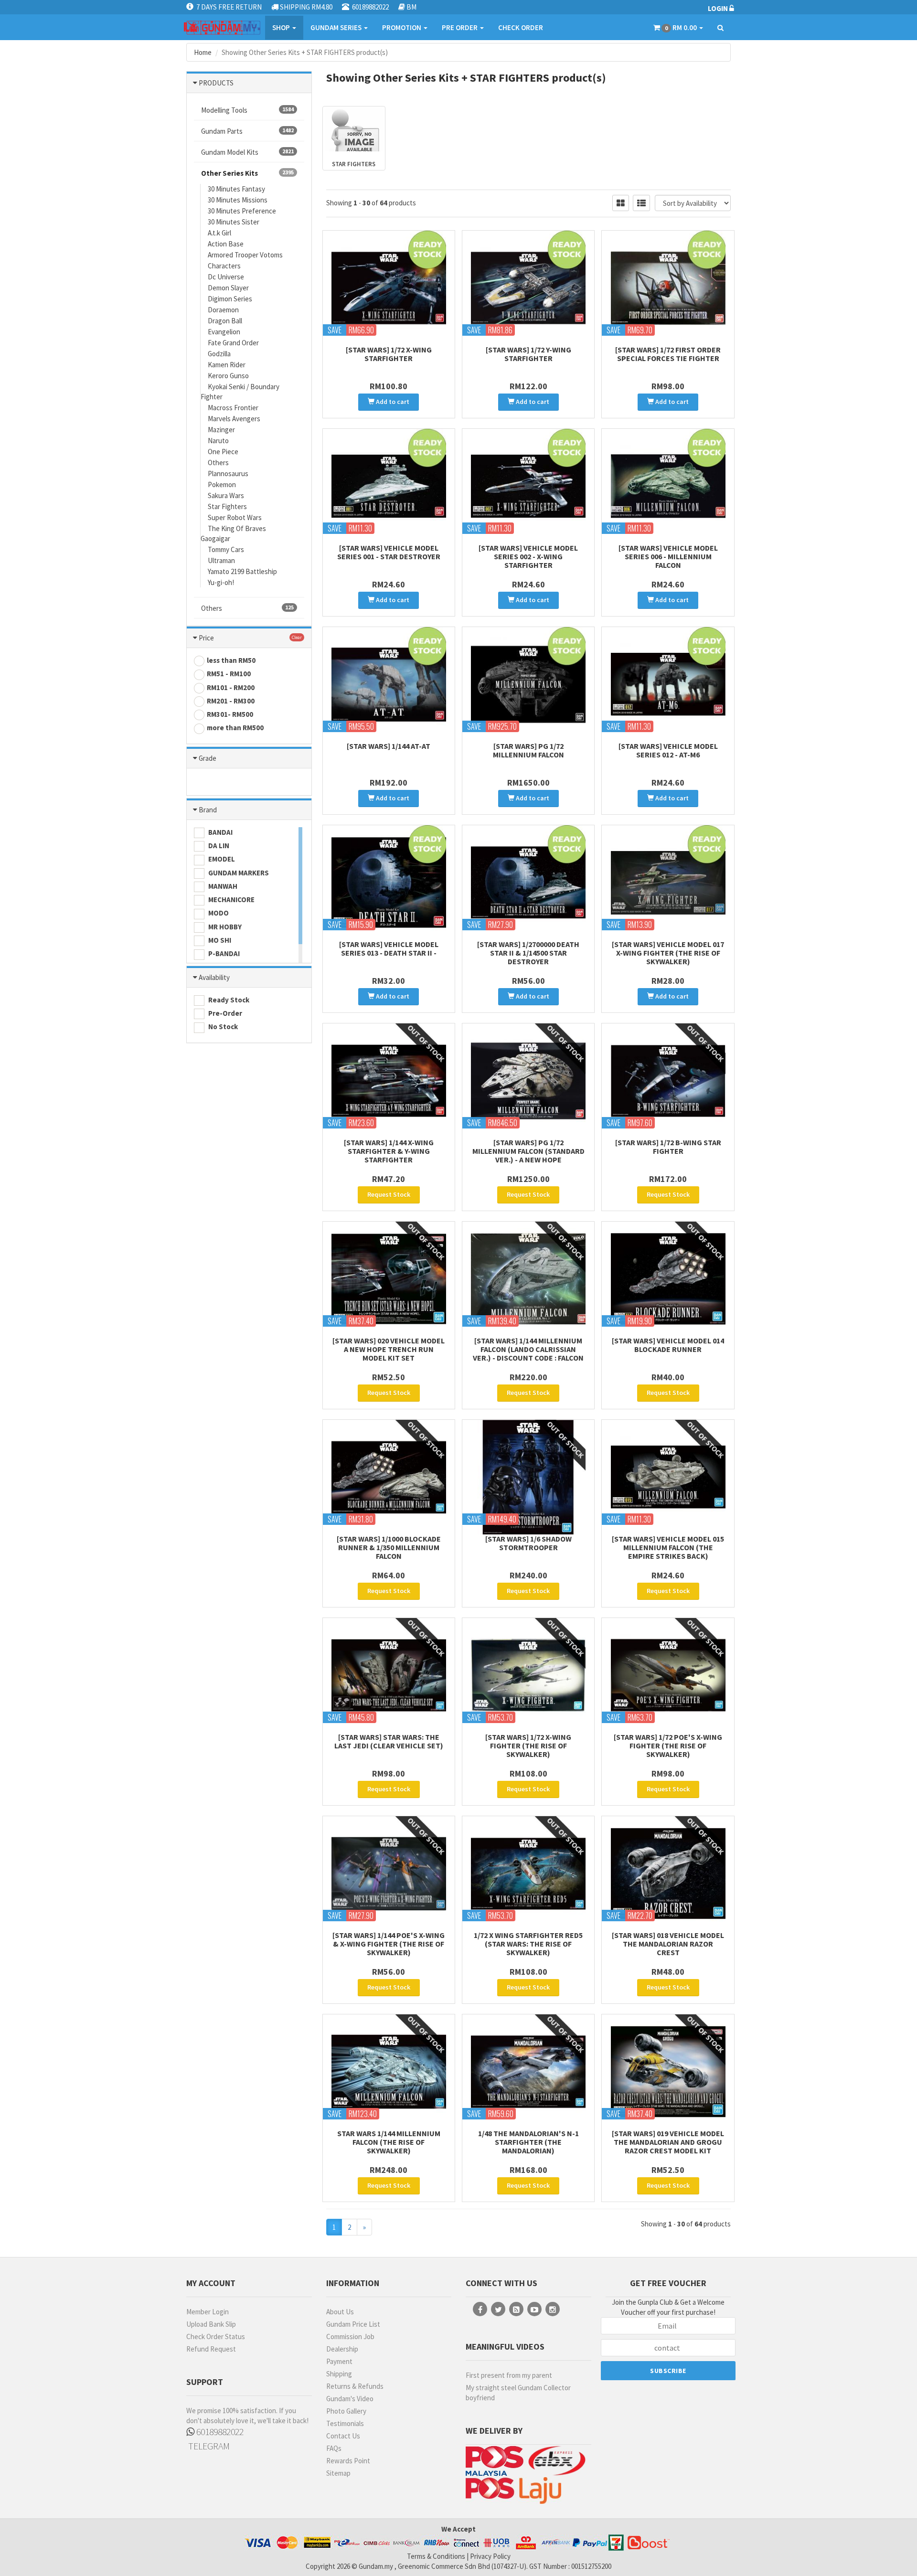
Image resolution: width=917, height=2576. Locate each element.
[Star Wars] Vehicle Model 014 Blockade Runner (668, 1345)
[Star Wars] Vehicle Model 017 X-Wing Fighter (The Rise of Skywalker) (668, 953)
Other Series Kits (247, 173)
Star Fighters (227, 506)
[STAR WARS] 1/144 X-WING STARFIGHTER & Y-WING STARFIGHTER (389, 1151)
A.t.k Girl (219, 233)
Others (218, 463)
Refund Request (211, 2349)
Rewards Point (348, 2461)
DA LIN (218, 846)
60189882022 (219, 2432)
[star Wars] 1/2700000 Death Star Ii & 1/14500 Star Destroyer (528, 953)
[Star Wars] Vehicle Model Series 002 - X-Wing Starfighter (528, 556)
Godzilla (219, 354)
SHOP (282, 27)
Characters (224, 266)
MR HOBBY (224, 927)
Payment (339, 2361)
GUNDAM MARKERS (238, 873)
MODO (218, 913)
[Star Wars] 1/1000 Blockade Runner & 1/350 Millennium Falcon (389, 1547)
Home (203, 52)
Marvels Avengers (234, 419)
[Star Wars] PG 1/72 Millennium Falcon (528, 750)
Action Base (226, 244)
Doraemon (223, 310)
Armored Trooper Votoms (245, 255)
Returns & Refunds (355, 2386)
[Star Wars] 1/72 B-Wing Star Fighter (668, 1147)
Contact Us (343, 2436)
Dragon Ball (225, 321)
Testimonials (345, 2423)
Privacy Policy (490, 2556)
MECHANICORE (231, 899)
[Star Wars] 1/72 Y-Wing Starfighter (528, 354)
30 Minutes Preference (242, 211)
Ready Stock (228, 1000)
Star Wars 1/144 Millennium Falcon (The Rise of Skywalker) (389, 2142)
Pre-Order (224, 1013)
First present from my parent (509, 2375)
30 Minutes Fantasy (236, 189)
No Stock (222, 1027)
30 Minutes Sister (234, 222)
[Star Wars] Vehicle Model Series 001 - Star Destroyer (389, 552)
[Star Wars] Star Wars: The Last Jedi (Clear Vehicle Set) (389, 1741)
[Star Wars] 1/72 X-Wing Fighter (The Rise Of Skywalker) (528, 1746)
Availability (214, 977)
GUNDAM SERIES (337, 27)
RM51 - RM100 (229, 674)
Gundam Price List (353, 2324)
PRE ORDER (460, 27)
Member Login (208, 2312)
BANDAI (220, 832)
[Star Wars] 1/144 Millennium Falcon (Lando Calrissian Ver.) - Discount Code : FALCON (528, 1349)
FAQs (334, 2448)
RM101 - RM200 (231, 687)
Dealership (342, 2349)
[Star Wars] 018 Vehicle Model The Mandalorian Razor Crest (668, 1944)
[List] (641, 203)
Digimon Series (230, 299)
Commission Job (350, 2336)
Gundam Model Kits (247, 152)
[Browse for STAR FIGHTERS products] (354, 130)
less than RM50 (231, 660)
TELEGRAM (208, 2446)
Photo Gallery (346, 2411)
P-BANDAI (223, 953)
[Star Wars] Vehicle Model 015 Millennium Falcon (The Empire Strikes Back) (668, 1547)
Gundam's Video (350, 2399)
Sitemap (338, 2473)
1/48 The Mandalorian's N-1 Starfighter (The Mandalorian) (528, 2142)
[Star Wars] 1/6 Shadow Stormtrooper (528, 1543)
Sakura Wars (226, 495)
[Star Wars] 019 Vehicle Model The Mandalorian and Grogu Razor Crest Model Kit (668, 2142)
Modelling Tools (247, 110)
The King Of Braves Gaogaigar (233, 533)
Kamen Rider (227, 365)
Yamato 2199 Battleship (242, 571)
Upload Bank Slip (211, 2324)
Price (206, 638)
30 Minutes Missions (238, 200)
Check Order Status (216, 2336)
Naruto (218, 441)
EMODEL (221, 859)
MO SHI (219, 940)
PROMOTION (402, 27)
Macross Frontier (233, 408)
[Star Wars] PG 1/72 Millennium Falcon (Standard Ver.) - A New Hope (528, 1151)
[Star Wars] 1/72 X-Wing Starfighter (389, 354)
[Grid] (621, 203)
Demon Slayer (228, 288)
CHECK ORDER (521, 27)
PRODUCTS (216, 83)
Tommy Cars (226, 549)
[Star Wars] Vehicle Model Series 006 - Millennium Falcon (668, 556)
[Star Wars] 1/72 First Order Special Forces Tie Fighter (668, 354)
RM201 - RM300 (231, 701)
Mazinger (221, 430)
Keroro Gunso (228, 376)
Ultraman (221, 560)
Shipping (339, 2374)
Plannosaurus (228, 474)
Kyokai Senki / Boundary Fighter (240, 392)
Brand (208, 810)
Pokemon (222, 484)
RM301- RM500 (230, 714)
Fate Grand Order (233, 343)
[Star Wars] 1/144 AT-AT (389, 746)
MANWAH (222, 886)
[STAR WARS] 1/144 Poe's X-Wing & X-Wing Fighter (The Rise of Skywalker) (389, 1944)
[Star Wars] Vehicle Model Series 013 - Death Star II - (389, 948)
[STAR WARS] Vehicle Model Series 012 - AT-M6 (668, 750)
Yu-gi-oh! (221, 582)
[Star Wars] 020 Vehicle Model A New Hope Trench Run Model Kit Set (389, 1349)
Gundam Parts (247, 131)
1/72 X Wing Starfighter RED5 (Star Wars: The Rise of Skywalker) (528, 1944)
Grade (208, 758)
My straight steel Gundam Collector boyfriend (518, 2393)
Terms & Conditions (436, 2556)
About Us (340, 2312)
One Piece (223, 452)
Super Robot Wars (235, 517)
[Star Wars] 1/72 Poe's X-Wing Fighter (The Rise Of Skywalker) (668, 1746)
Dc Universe (226, 277)
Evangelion (224, 332)
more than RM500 (235, 728)
